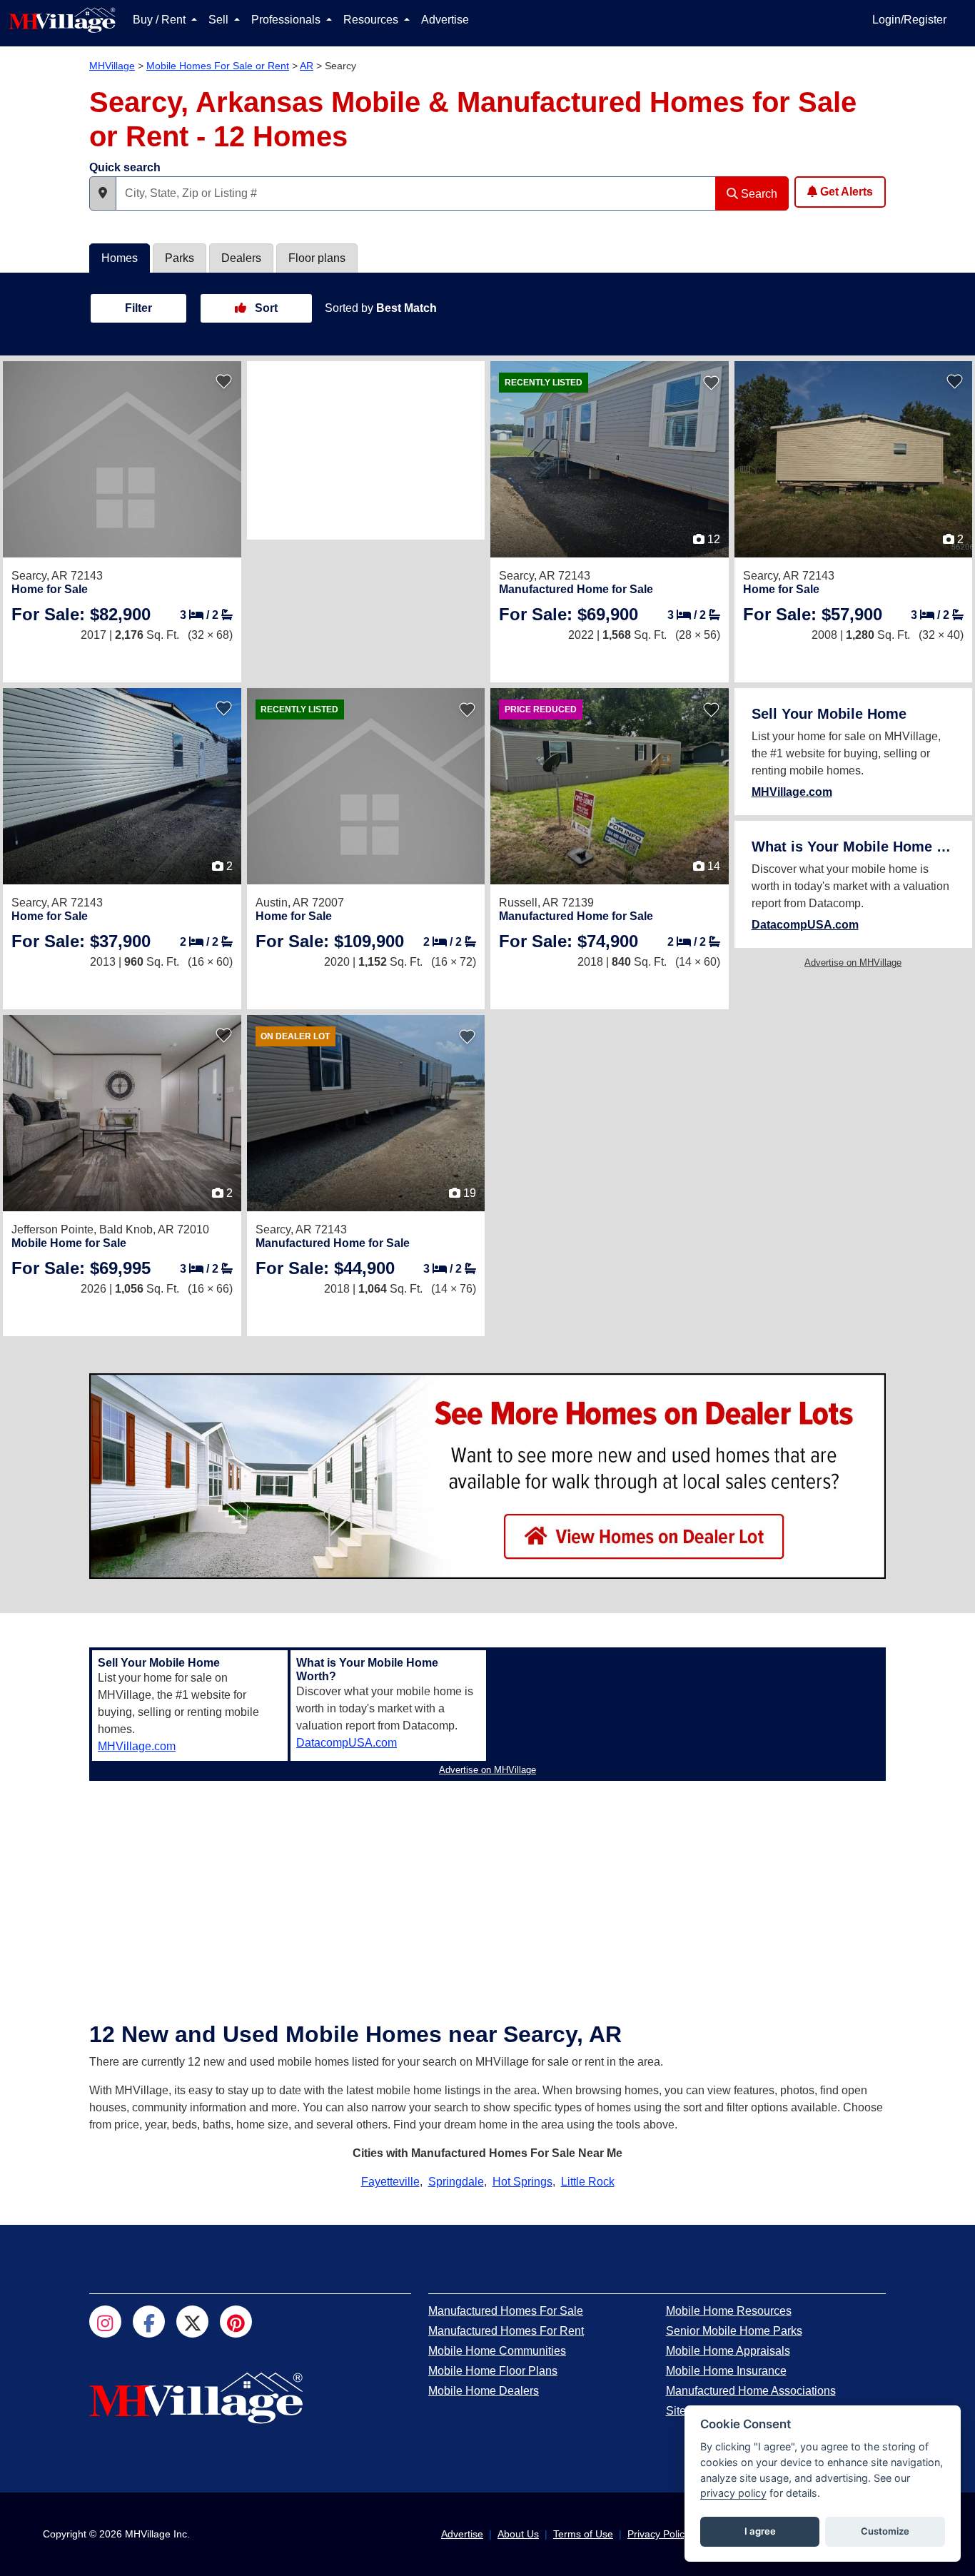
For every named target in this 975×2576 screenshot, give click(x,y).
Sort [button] (265, 308)
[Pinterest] (236, 2322)
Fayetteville (390, 2182)
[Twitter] (192, 2322)
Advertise (445, 20)
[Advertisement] (366, 450)
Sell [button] (220, 20)
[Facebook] (149, 2322)
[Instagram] (105, 2322)
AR (307, 66)
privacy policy (733, 2493)
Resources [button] (372, 20)
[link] (81, 614)
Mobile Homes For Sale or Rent (218, 66)
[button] (103, 193)
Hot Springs (522, 2182)
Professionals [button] (287, 20)
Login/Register (909, 20)
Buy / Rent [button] (161, 20)
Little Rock (588, 2182)
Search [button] (758, 194)
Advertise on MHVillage (853, 963)
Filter (138, 308)
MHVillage (112, 66)
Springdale (456, 2182)
